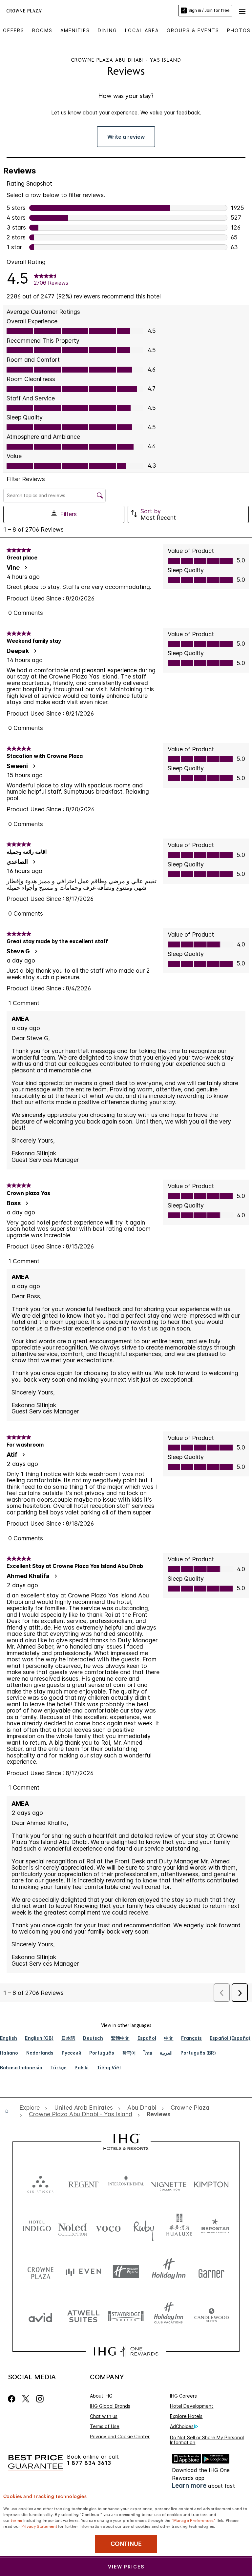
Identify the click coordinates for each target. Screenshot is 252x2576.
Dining (107, 30)
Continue (126, 2544)
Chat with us (104, 2416)
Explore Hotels (186, 2416)
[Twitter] (26, 2399)
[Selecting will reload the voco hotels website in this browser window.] (108, 2227)
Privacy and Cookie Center (120, 2436)
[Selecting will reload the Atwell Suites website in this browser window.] (83, 2316)
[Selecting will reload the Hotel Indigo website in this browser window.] (37, 2227)
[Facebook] (13, 2399)
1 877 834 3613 (89, 2463)
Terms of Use (105, 2426)
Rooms (42, 30)
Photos (239, 30)
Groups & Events (193, 30)
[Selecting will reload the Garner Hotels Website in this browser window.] (211, 2272)
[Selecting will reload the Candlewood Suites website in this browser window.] (211, 2316)
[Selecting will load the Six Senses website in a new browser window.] (40, 2183)
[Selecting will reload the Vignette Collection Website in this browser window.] (169, 2183)
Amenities (75, 30)
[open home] (9, 2111)
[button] (242, 10)
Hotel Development (192, 2406)
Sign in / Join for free (209, 10)
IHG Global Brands (110, 2406)
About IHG (101, 2396)
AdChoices (182, 2426)
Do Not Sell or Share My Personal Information (207, 2440)
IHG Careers (183, 2396)
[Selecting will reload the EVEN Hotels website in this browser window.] (83, 2272)
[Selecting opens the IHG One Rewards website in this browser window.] (126, 2351)
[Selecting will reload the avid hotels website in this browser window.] (40, 2316)
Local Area (142, 30)
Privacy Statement (39, 2526)
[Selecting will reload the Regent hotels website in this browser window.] (83, 2183)
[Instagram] (40, 2399)
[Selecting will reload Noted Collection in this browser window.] (73, 2227)
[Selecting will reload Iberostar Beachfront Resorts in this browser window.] (215, 2227)
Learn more (189, 2486)
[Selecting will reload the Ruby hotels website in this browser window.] (144, 2227)
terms (17, 2520)
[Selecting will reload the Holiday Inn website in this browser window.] (169, 2272)
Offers (14, 30)
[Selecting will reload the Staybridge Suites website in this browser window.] (126, 2316)
